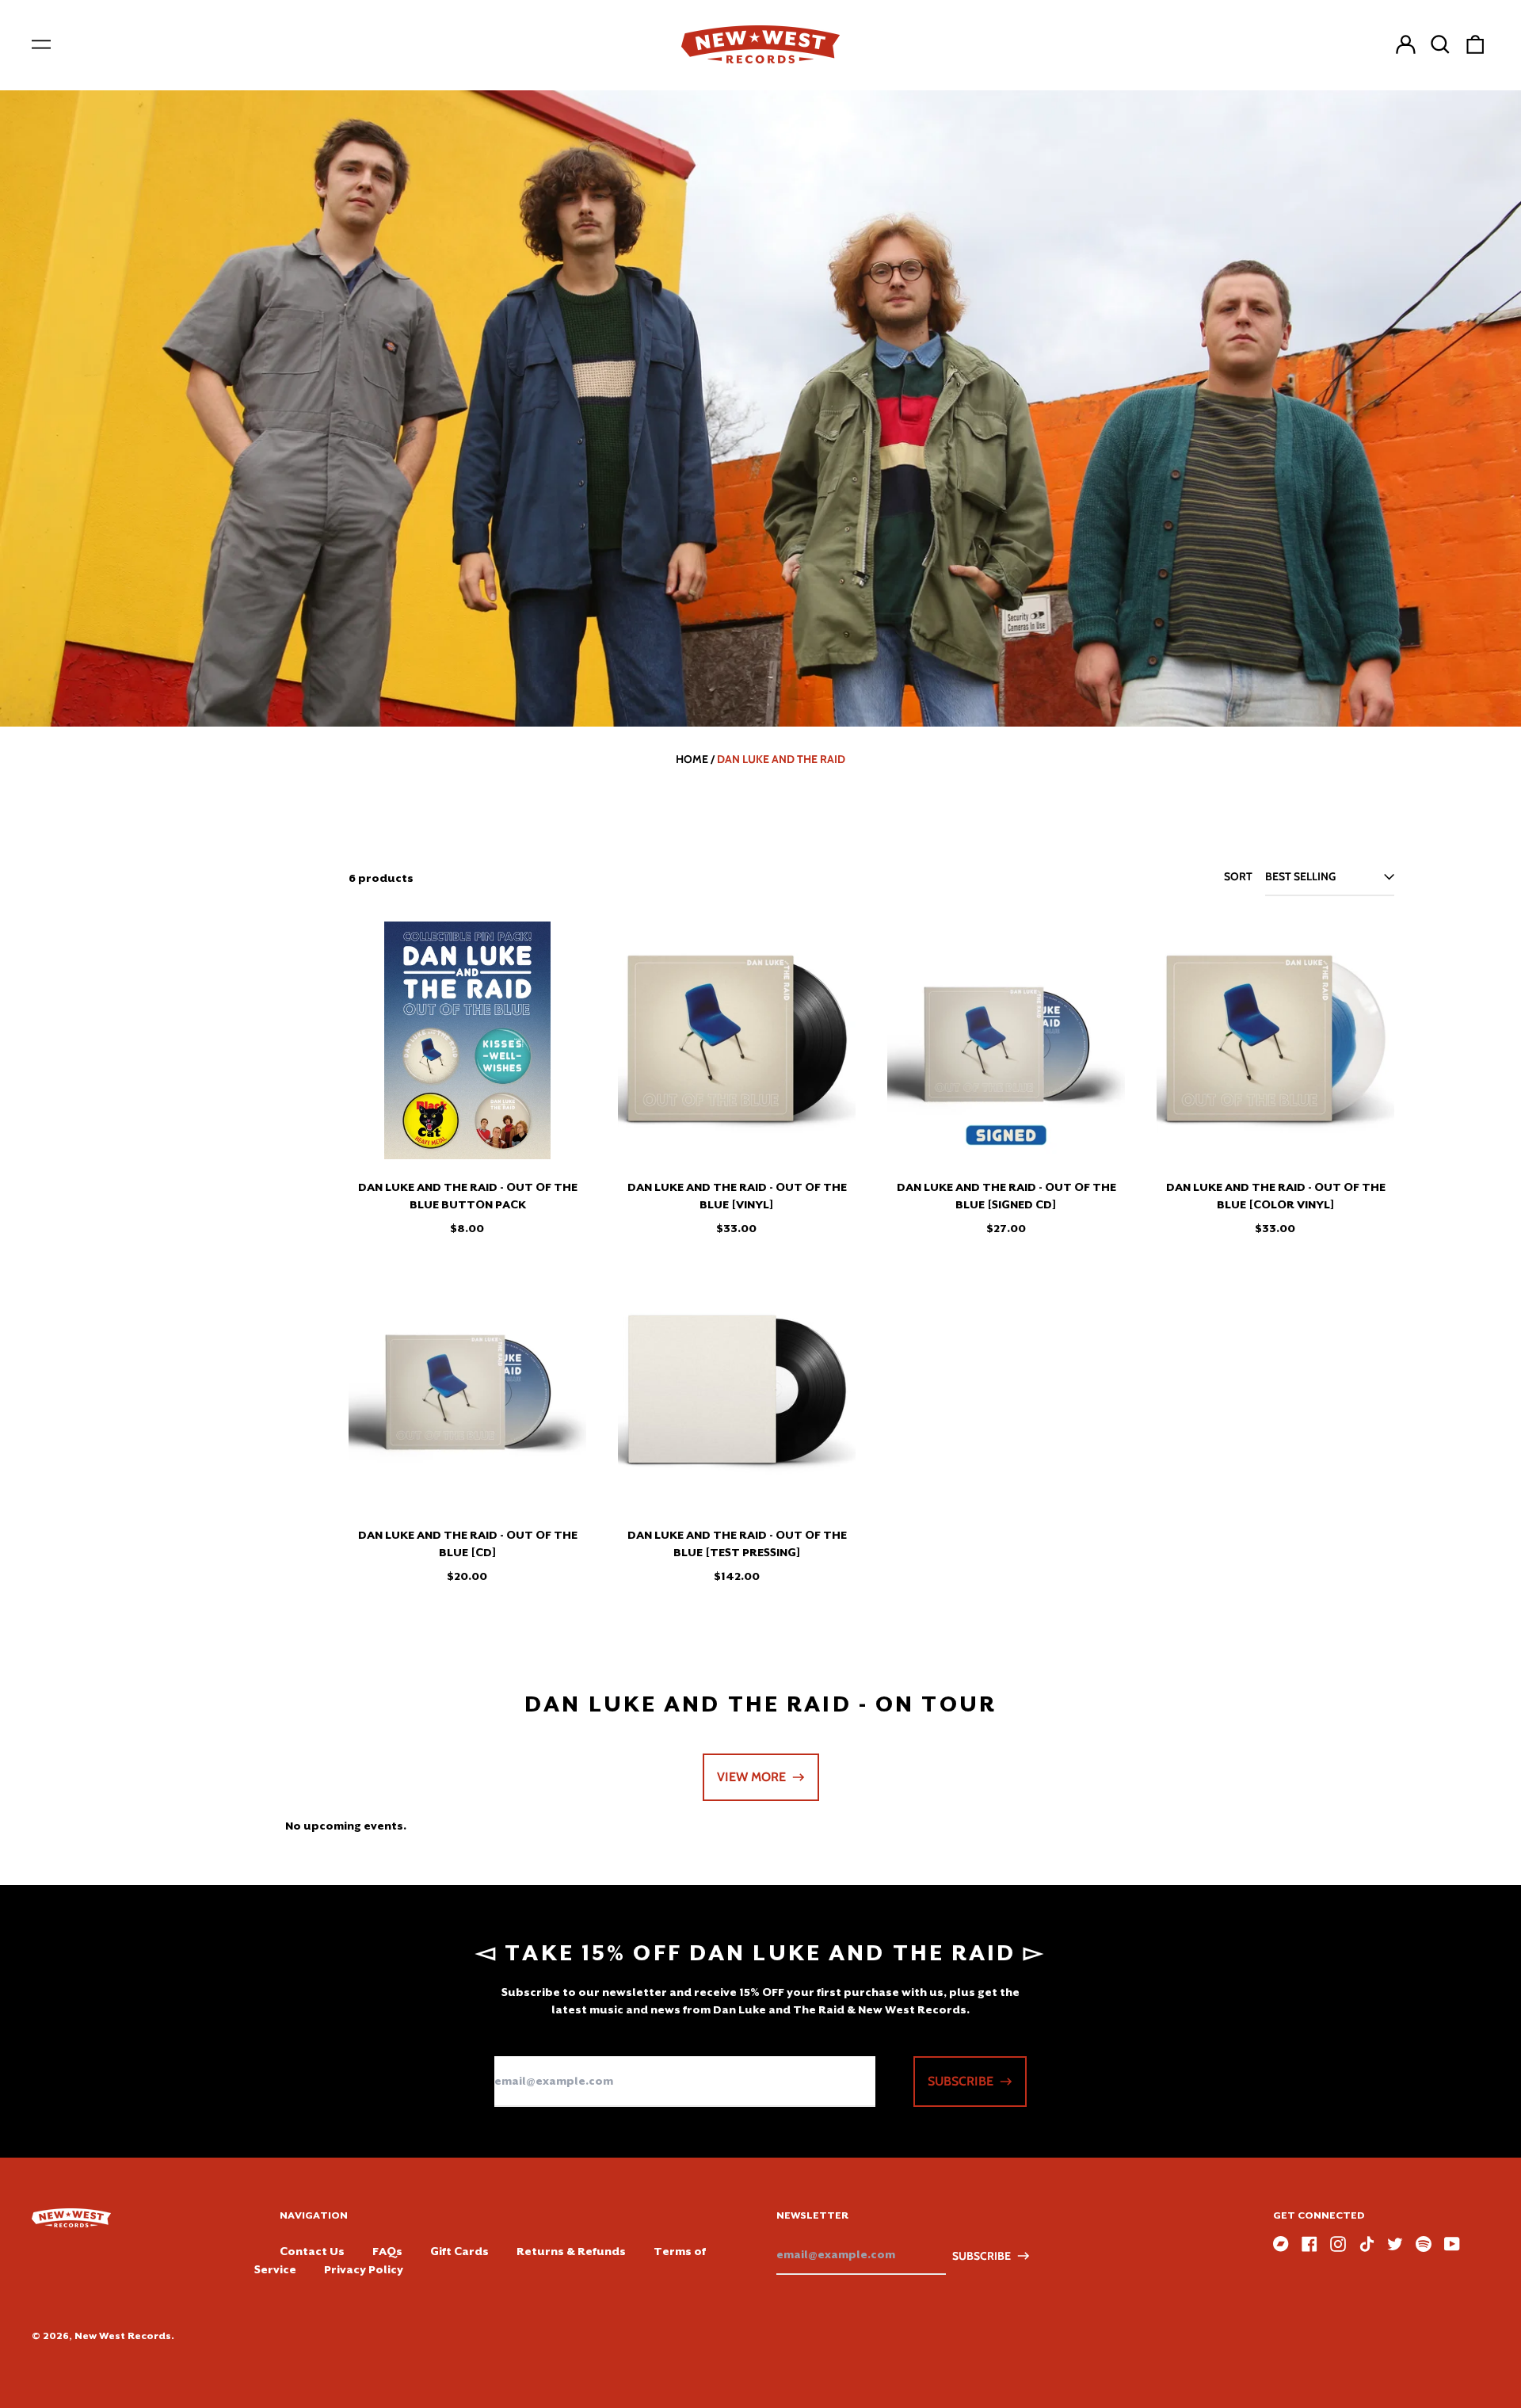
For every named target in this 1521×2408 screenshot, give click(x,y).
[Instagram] (1338, 2244)
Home (692, 759)
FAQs (387, 2251)
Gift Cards (459, 2251)
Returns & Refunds (571, 2251)
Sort (1238, 876)
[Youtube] (1452, 2244)
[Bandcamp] (1281, 2244)
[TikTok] (1367, 2244)
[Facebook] (1309, 2244)
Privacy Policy (364, 2269)
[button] (1440, 44)
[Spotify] (1424, 2244)
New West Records (123, 2336)
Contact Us (312, 2251)
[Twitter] (1395, 2244)
